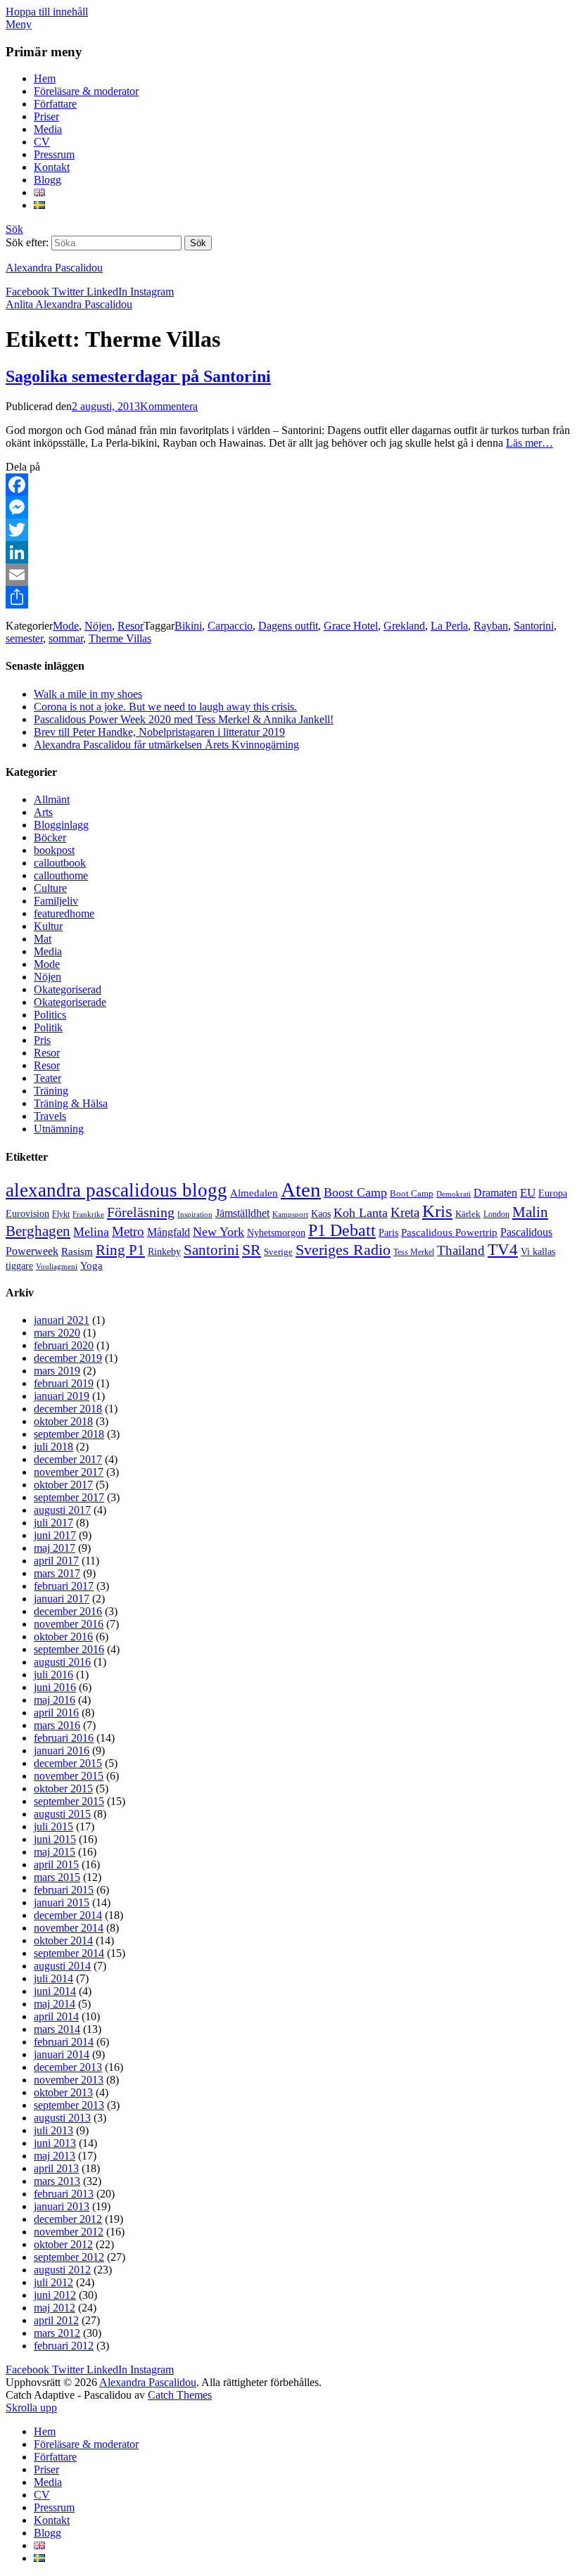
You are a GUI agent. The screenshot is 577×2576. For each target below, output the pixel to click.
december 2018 (68, 1409)
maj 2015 (55, 1852)
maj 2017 (55, 1548)
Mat (43, 939)
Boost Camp (355, 1192)
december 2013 (68, 2067)
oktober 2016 (63, 1637)
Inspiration (195, 1214)
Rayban (491, 626)
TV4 (503, 1249)
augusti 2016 (62, 1662)
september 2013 (69, 2105)
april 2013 (56, 2168)
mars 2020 (57, 1333)
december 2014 (68, 1915)
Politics (50, 1015)
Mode (66, 626)
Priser (46, 116)
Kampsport (290, 1214)
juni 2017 (55, 1535)
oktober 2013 (63, 2092)
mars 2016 (57, 1725)
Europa (553, 1193)
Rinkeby (164, 1251)
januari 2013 (62, 2206)
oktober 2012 (63, 2244)
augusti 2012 (62, 2270)
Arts (43, 812)
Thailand (461, 1250)
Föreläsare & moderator (86, 91)
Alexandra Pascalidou (54, 268)
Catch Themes (180, 2395)
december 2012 (68, 2219)
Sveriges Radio (343, 1250)
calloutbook (60, 863)
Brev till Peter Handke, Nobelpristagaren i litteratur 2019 (159, 732)
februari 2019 (64, 1383)
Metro (128, 1231)
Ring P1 (120, 1250)
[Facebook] (288, 485)
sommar (66, 638)
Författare (55, 104)
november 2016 (69, 1624)
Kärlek (468, 1214)
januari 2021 (62, 1320)
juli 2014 (53, 1978)
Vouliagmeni (57, 1267)
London (496, 1214)
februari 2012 (64, 2346)
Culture (50, 888)
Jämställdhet (242, 1213)
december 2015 (68, 1763)
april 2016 (56, 1713)
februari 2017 (64, 1586)
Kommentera (169, 406)
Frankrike (88, 1214)
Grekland (404, 626)
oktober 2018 (63, 1421)
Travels (50, 1116)
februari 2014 (64, 2042)
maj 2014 (55, 2004)
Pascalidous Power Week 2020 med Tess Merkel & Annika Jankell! (184, 719)
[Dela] (288, 597)
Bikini (188, 626)
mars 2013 (57, 2181)
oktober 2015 (63, 1788)
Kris (437, 1211)
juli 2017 (53, 1523)
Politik (48, 1027)
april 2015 (56, 1864)
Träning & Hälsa (71, 1103)
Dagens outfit (288, 626)
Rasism (77, 1251)
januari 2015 (62, 1902)
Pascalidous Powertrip (449, 1232)
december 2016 (68, 1611)
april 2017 (56, 1561)
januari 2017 (62, 1599)
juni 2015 (55, 1839)
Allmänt (52, 799)
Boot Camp (412, 1194)
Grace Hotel (351, 626)
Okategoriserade (70, 1002)
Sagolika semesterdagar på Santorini (138, 376)
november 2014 (69, 1928)
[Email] (288, 575)
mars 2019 (57, 1371)
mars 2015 (57, 1877)
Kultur (48, 926)
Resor (131, 626)
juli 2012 (53, 2282)
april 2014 (56, 2016)
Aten (301, 1190)
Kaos (321, 1213)
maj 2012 (55, 2308)
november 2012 (69, 2232)
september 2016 (69, 1649)
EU (528, 1193)
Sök (14, 229)
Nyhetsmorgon (276, 1232)
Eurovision (27, 1214)
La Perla (449, 626)
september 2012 (69, 2257)
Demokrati (454, 1194)
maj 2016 (55, 1700)
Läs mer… (530, 443)
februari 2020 (64, 1345)
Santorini (534, 626)
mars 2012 (57, 2333)
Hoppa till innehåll (47, 12)
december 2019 (68, 1358)
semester (24, 638)
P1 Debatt (342, 1230)
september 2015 (69, 1801)
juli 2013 (53, 2130)
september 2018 (69, 1434)
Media (48, 129)
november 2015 (69, 1776)
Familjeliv (56, 901)
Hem (45, 78)
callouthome (61, 875)
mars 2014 (57, 2029)
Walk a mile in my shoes (88, 694)
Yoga (91, 1265)
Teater (47, 1078)
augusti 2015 (62, 1814)
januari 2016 (62, 1751)
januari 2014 (62, 2054)
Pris (42, 1040)
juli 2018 (53, 1447)
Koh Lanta (361, 1213)
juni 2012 (55, 2295)
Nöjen (98, 626)
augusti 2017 (62, 1510)
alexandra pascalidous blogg (116, 1190)
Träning (51, 1091)
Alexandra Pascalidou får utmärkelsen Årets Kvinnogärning (166, 745)
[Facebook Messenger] (288, 507)
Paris (388, 1233)
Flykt (61, 1214)
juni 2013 (55, 2143)
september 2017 (69, 1497)
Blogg (47, 180)
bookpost (54, 850)
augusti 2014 (62, 1966)
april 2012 (56, 2320)
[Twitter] (288, 530)
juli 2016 (53, 1675)
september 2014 (69, 1953)
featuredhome (64, 913)
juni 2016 (55, 1687)
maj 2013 (55, 2156)
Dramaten (495, 1193)
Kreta (405, 1212)
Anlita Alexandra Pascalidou (69, 304)
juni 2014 (55, 1991)
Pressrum (54, 154)
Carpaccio (230, 626)
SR (252, 1250)
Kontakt (52, 167)
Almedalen (254, 1193)
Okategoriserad (68, 989)
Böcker (50, 837)
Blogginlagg (61, 825)
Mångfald (169, 1232)
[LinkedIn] (288, 552)
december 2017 (68, 1459)
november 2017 (69, 1472)
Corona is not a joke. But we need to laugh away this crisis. (165, 707)
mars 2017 (57, 1573)
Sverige (278, 1252)
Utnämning (59, 1129)
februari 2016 (64, 1738)
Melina (91, 1232)
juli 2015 (53, 1826)
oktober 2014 (63, 1940)
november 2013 (69, 2080)
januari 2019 (62, 1396)
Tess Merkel (414, 1252)
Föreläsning (141, 1212)
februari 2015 (64, 1890)
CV (42, 142)
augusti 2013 (62, 2118)
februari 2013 (64, 2194)
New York (218, 1232)
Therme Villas (120, 638)
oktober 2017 (63, 1485)
